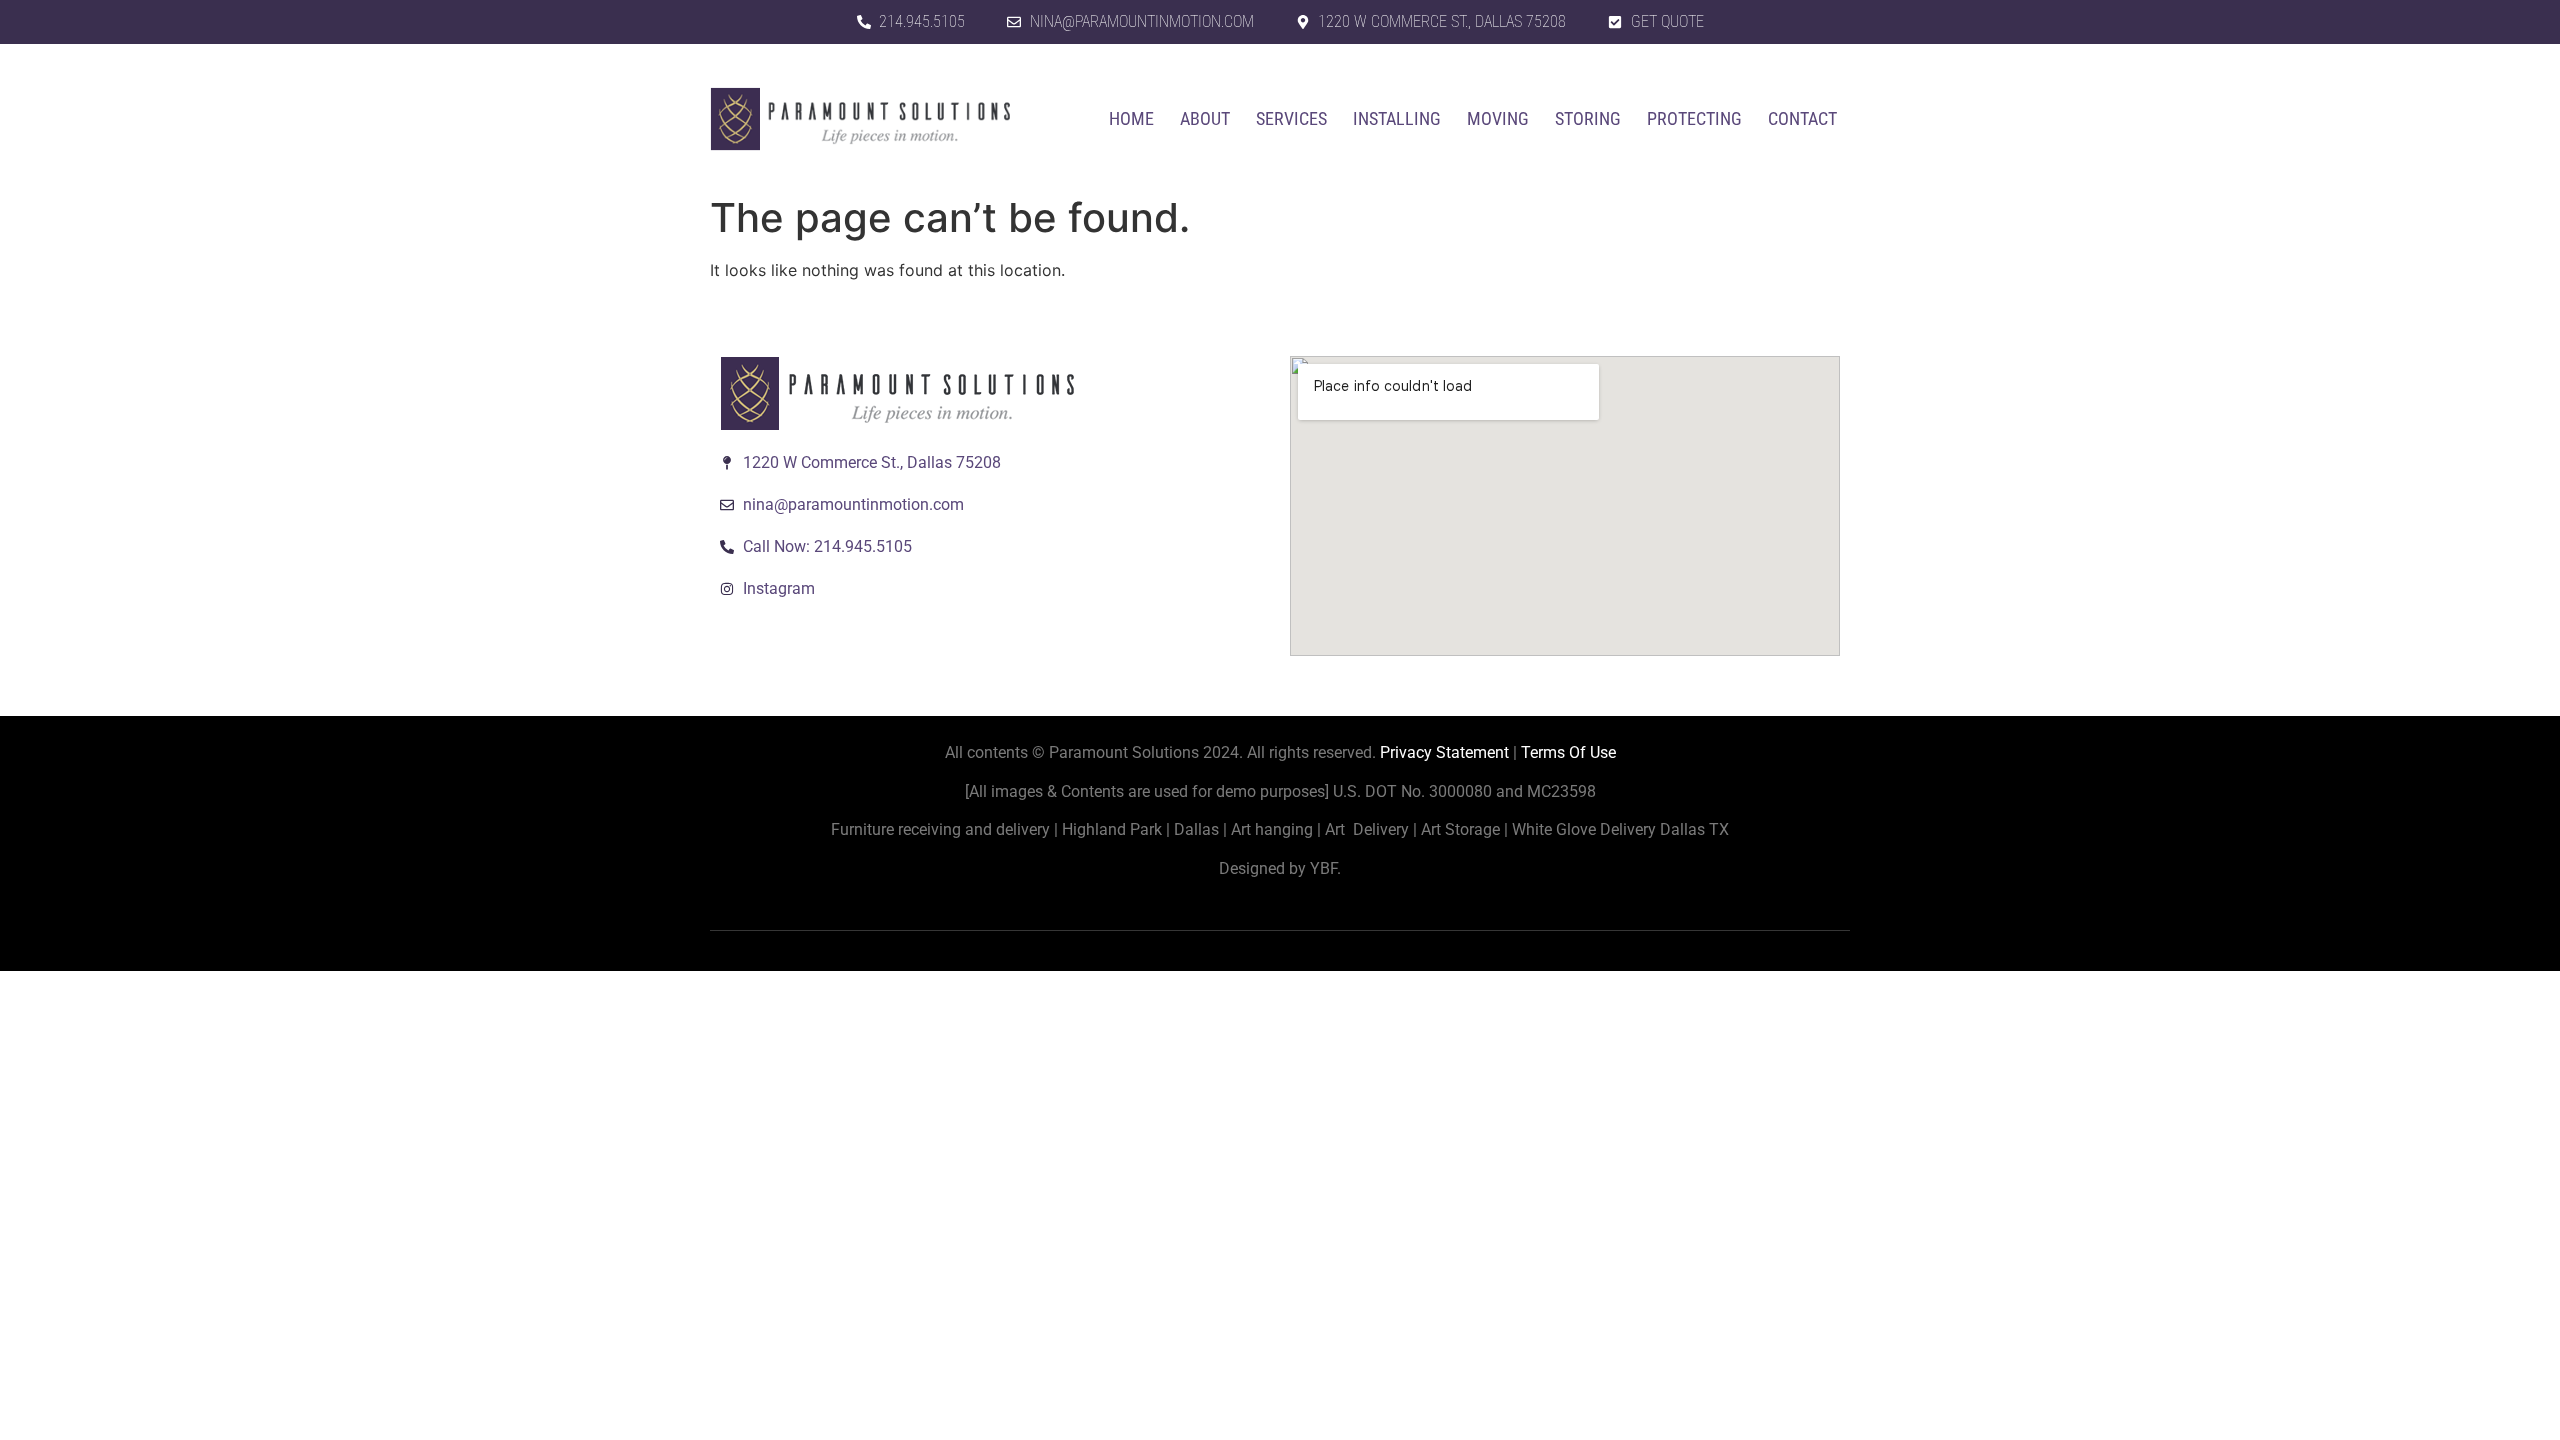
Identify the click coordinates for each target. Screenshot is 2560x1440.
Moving (1498, 118)
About (1205, 118)
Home (1131, 118)
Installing (1397, 118)
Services (1291, 118)
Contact (1802, 118)
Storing (1588, 118)
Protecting (1694, 118)
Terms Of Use (1568, 752)
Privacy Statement (1444, 752)
